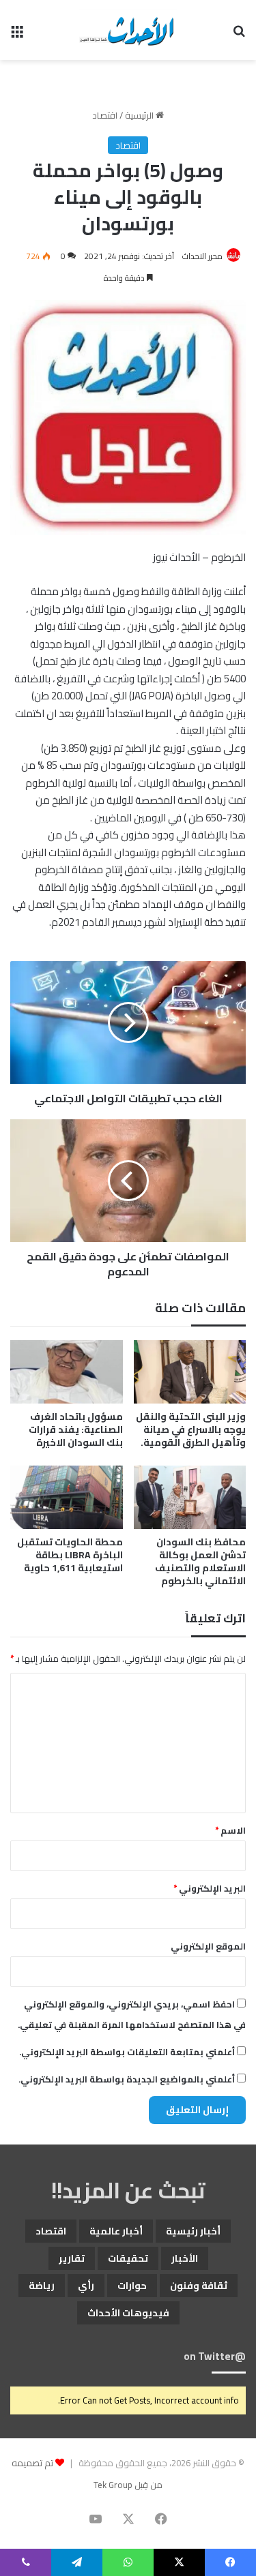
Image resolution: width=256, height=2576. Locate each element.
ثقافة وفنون (199, 2286)
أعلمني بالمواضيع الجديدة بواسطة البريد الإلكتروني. (127, 2079)
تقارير (72, 2258)
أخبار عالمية (116, 2231)
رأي (86, 2286)
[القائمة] (17, 35)
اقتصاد (105, 115)
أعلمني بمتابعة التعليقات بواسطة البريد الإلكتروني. (127, 2052)
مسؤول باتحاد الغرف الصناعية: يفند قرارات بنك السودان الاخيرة (76, 1429)
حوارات (132, 2286)
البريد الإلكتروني (210, 1888)
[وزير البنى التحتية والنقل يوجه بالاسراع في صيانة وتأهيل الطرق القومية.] (190, 1372)
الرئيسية (140, 115)
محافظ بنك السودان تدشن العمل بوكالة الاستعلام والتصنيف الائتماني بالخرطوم (200, 1561)
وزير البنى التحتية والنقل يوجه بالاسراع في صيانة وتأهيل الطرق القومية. (191, 1429)
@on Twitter (215, 2356)
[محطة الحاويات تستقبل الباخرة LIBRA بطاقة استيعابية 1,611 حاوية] (67, 1497)
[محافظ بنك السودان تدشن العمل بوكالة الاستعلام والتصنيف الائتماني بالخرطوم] (190, 1497)
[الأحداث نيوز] (128, 30)
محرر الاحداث (202, 256)
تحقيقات (128, 2258)
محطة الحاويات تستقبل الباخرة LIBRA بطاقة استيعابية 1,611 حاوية (70, 1555)
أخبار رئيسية (193, 2231)
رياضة (42, 2286)
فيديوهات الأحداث (128, 2313)
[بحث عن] (239, 35)
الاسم (230, 1830)
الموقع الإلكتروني (208, 1946)
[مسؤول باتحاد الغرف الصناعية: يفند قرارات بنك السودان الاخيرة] (67, 1372)
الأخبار (185, 2258)
